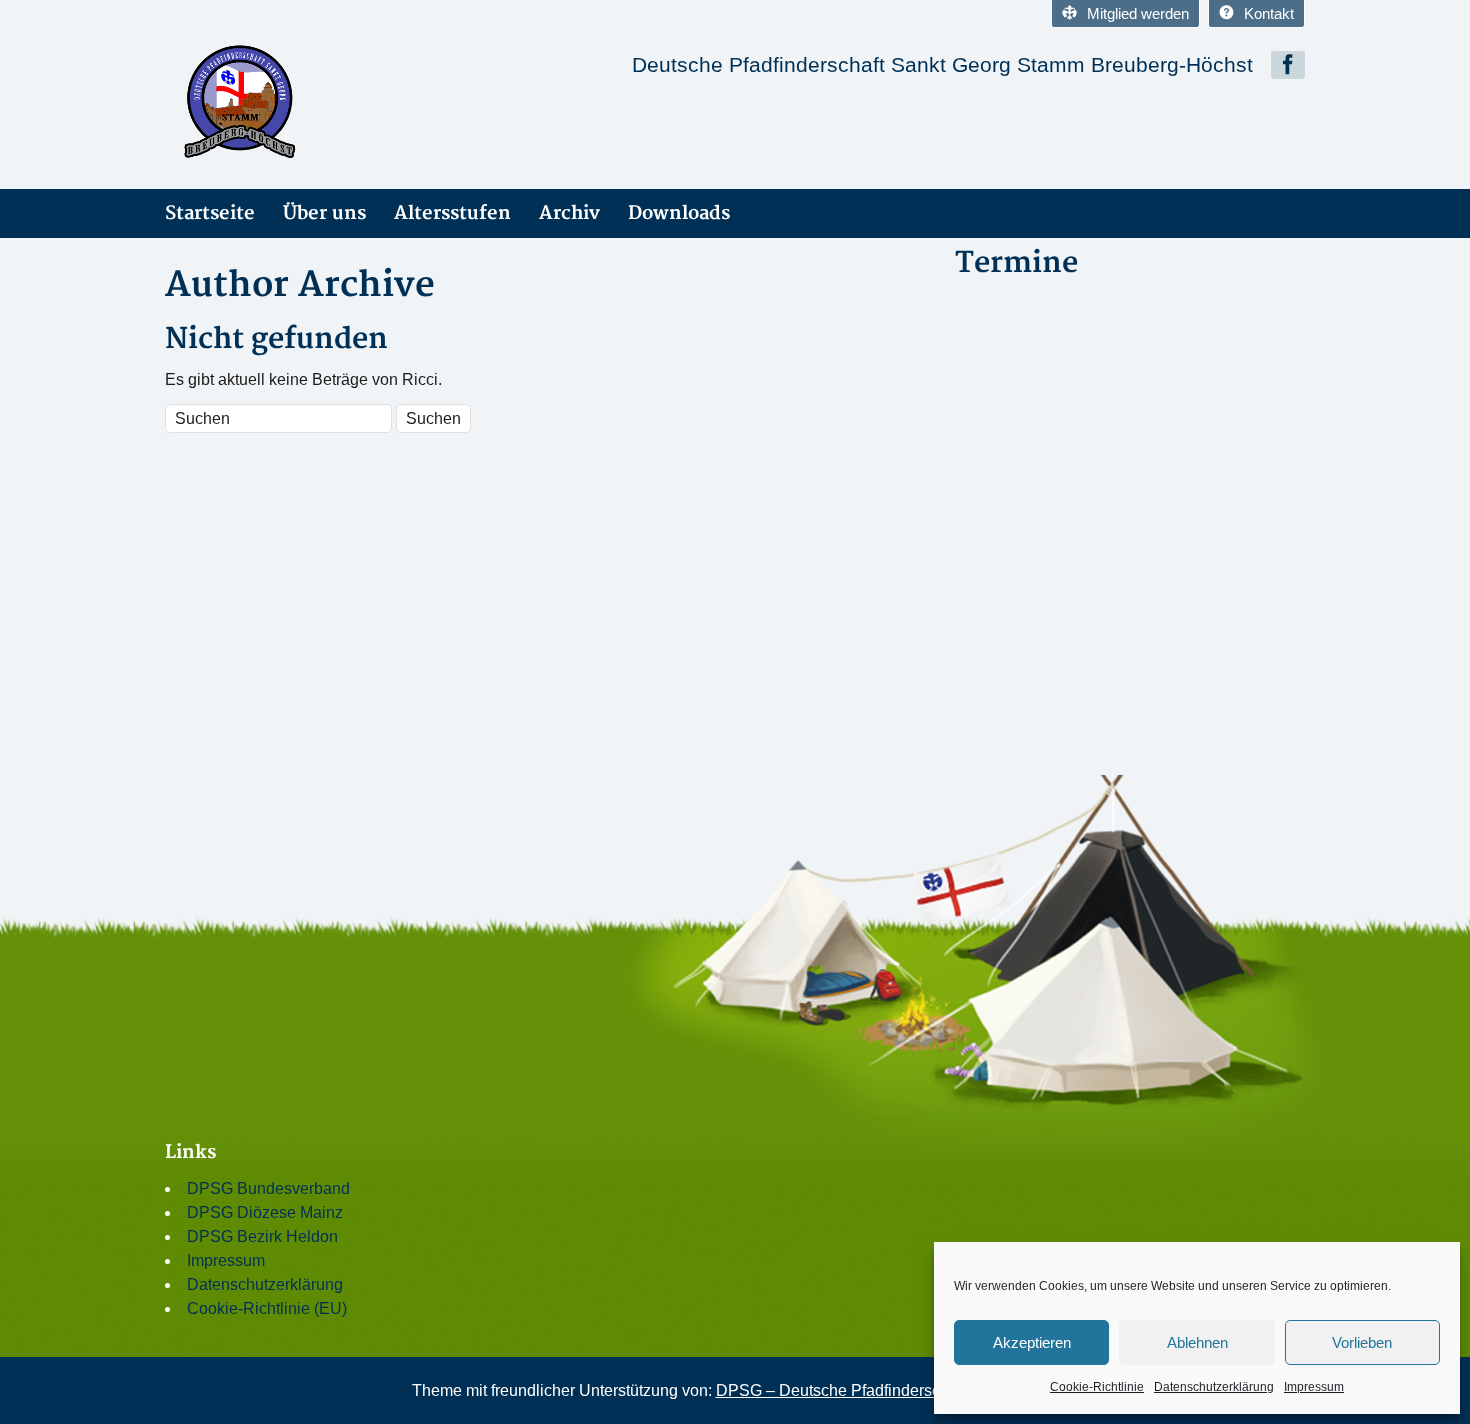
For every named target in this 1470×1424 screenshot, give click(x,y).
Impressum (1314, 1387)
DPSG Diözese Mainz (265, 1212)
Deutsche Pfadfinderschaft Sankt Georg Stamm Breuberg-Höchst (942, 64)
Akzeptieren (1032, 1342)
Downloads (679, 213)
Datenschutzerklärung (1214, 1387)
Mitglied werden (1138, 13)
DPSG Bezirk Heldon (262, 1236)
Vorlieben (1362, 1342)
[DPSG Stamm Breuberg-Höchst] (345, 98)
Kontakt (1269, 13)
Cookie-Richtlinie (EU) (267, 1308)
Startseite (210, 213)
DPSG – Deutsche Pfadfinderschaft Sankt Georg (887, 1390)
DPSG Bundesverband (268, 1188)
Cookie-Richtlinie (1097, 1387)
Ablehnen (1197, 1342)
